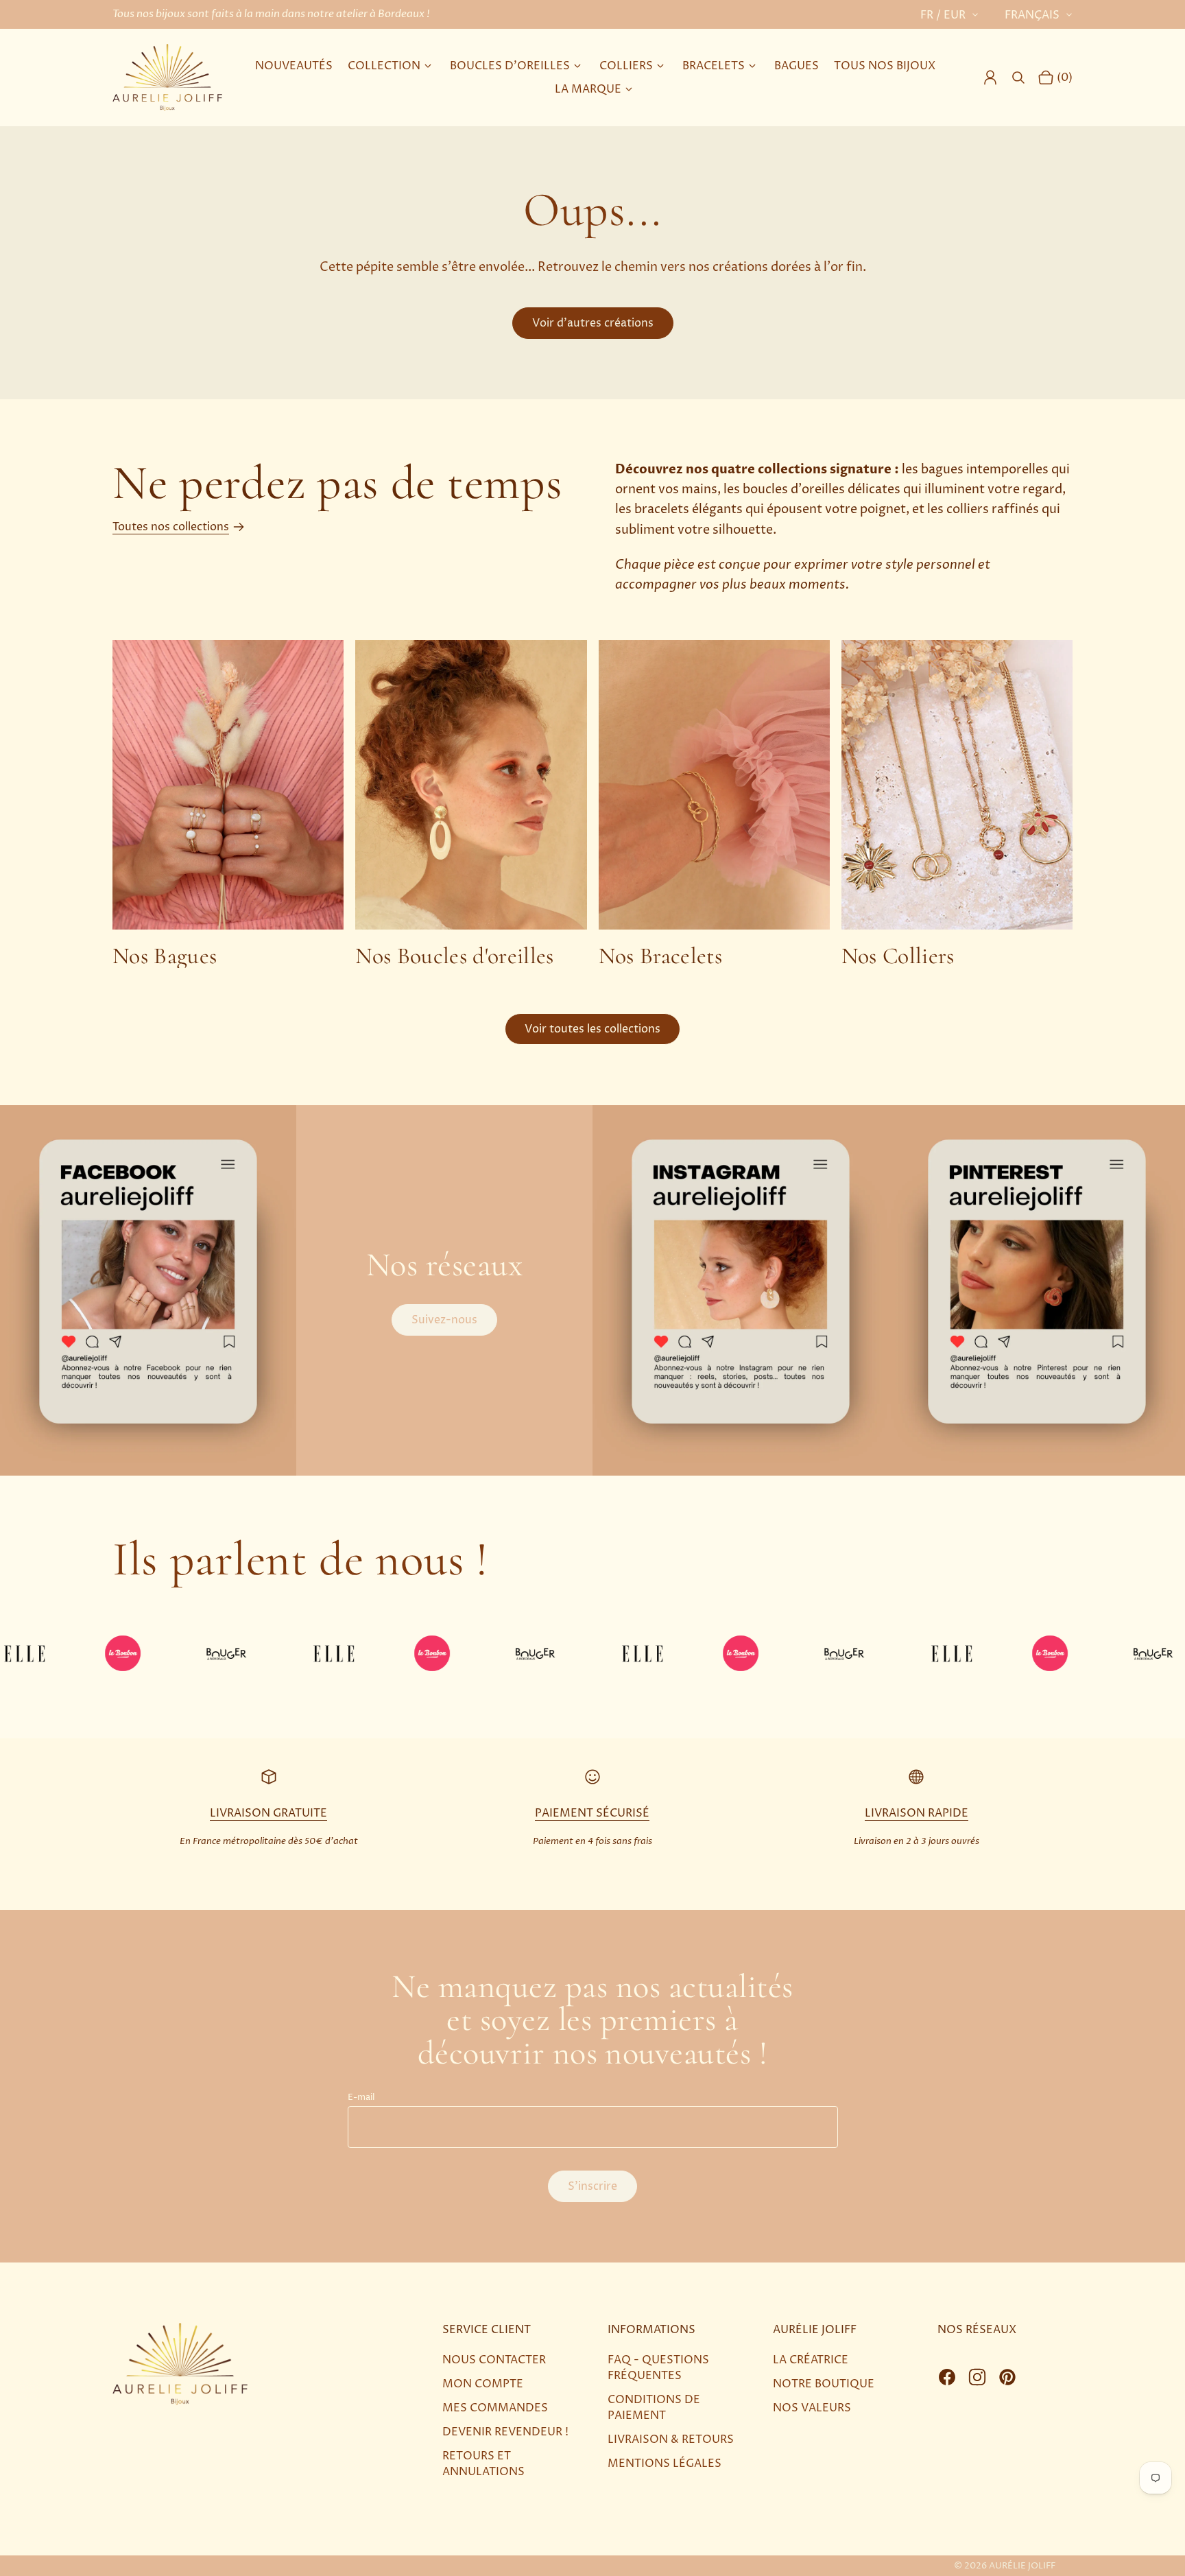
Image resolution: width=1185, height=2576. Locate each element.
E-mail (361, 2098)
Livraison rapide (917, 1813)
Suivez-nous (444, 1320)
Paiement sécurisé (592, 1813)
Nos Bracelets (660, 956)
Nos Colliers (898, 956)
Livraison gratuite (268, 1813)
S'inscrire (592, 2186)
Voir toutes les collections (592, 1029)
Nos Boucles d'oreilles (454, 956)
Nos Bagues (165, 956)
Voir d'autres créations (593, 323)
